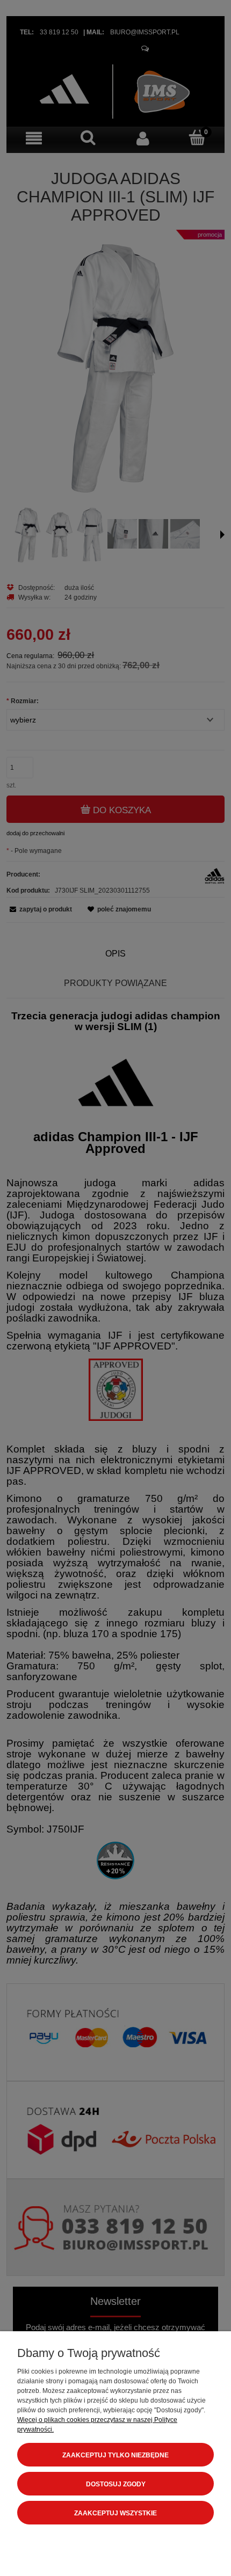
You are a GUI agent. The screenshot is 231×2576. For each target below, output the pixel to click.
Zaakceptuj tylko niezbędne (115, 2455)
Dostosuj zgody (116, 2484)
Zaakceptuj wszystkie (115, 2513)
